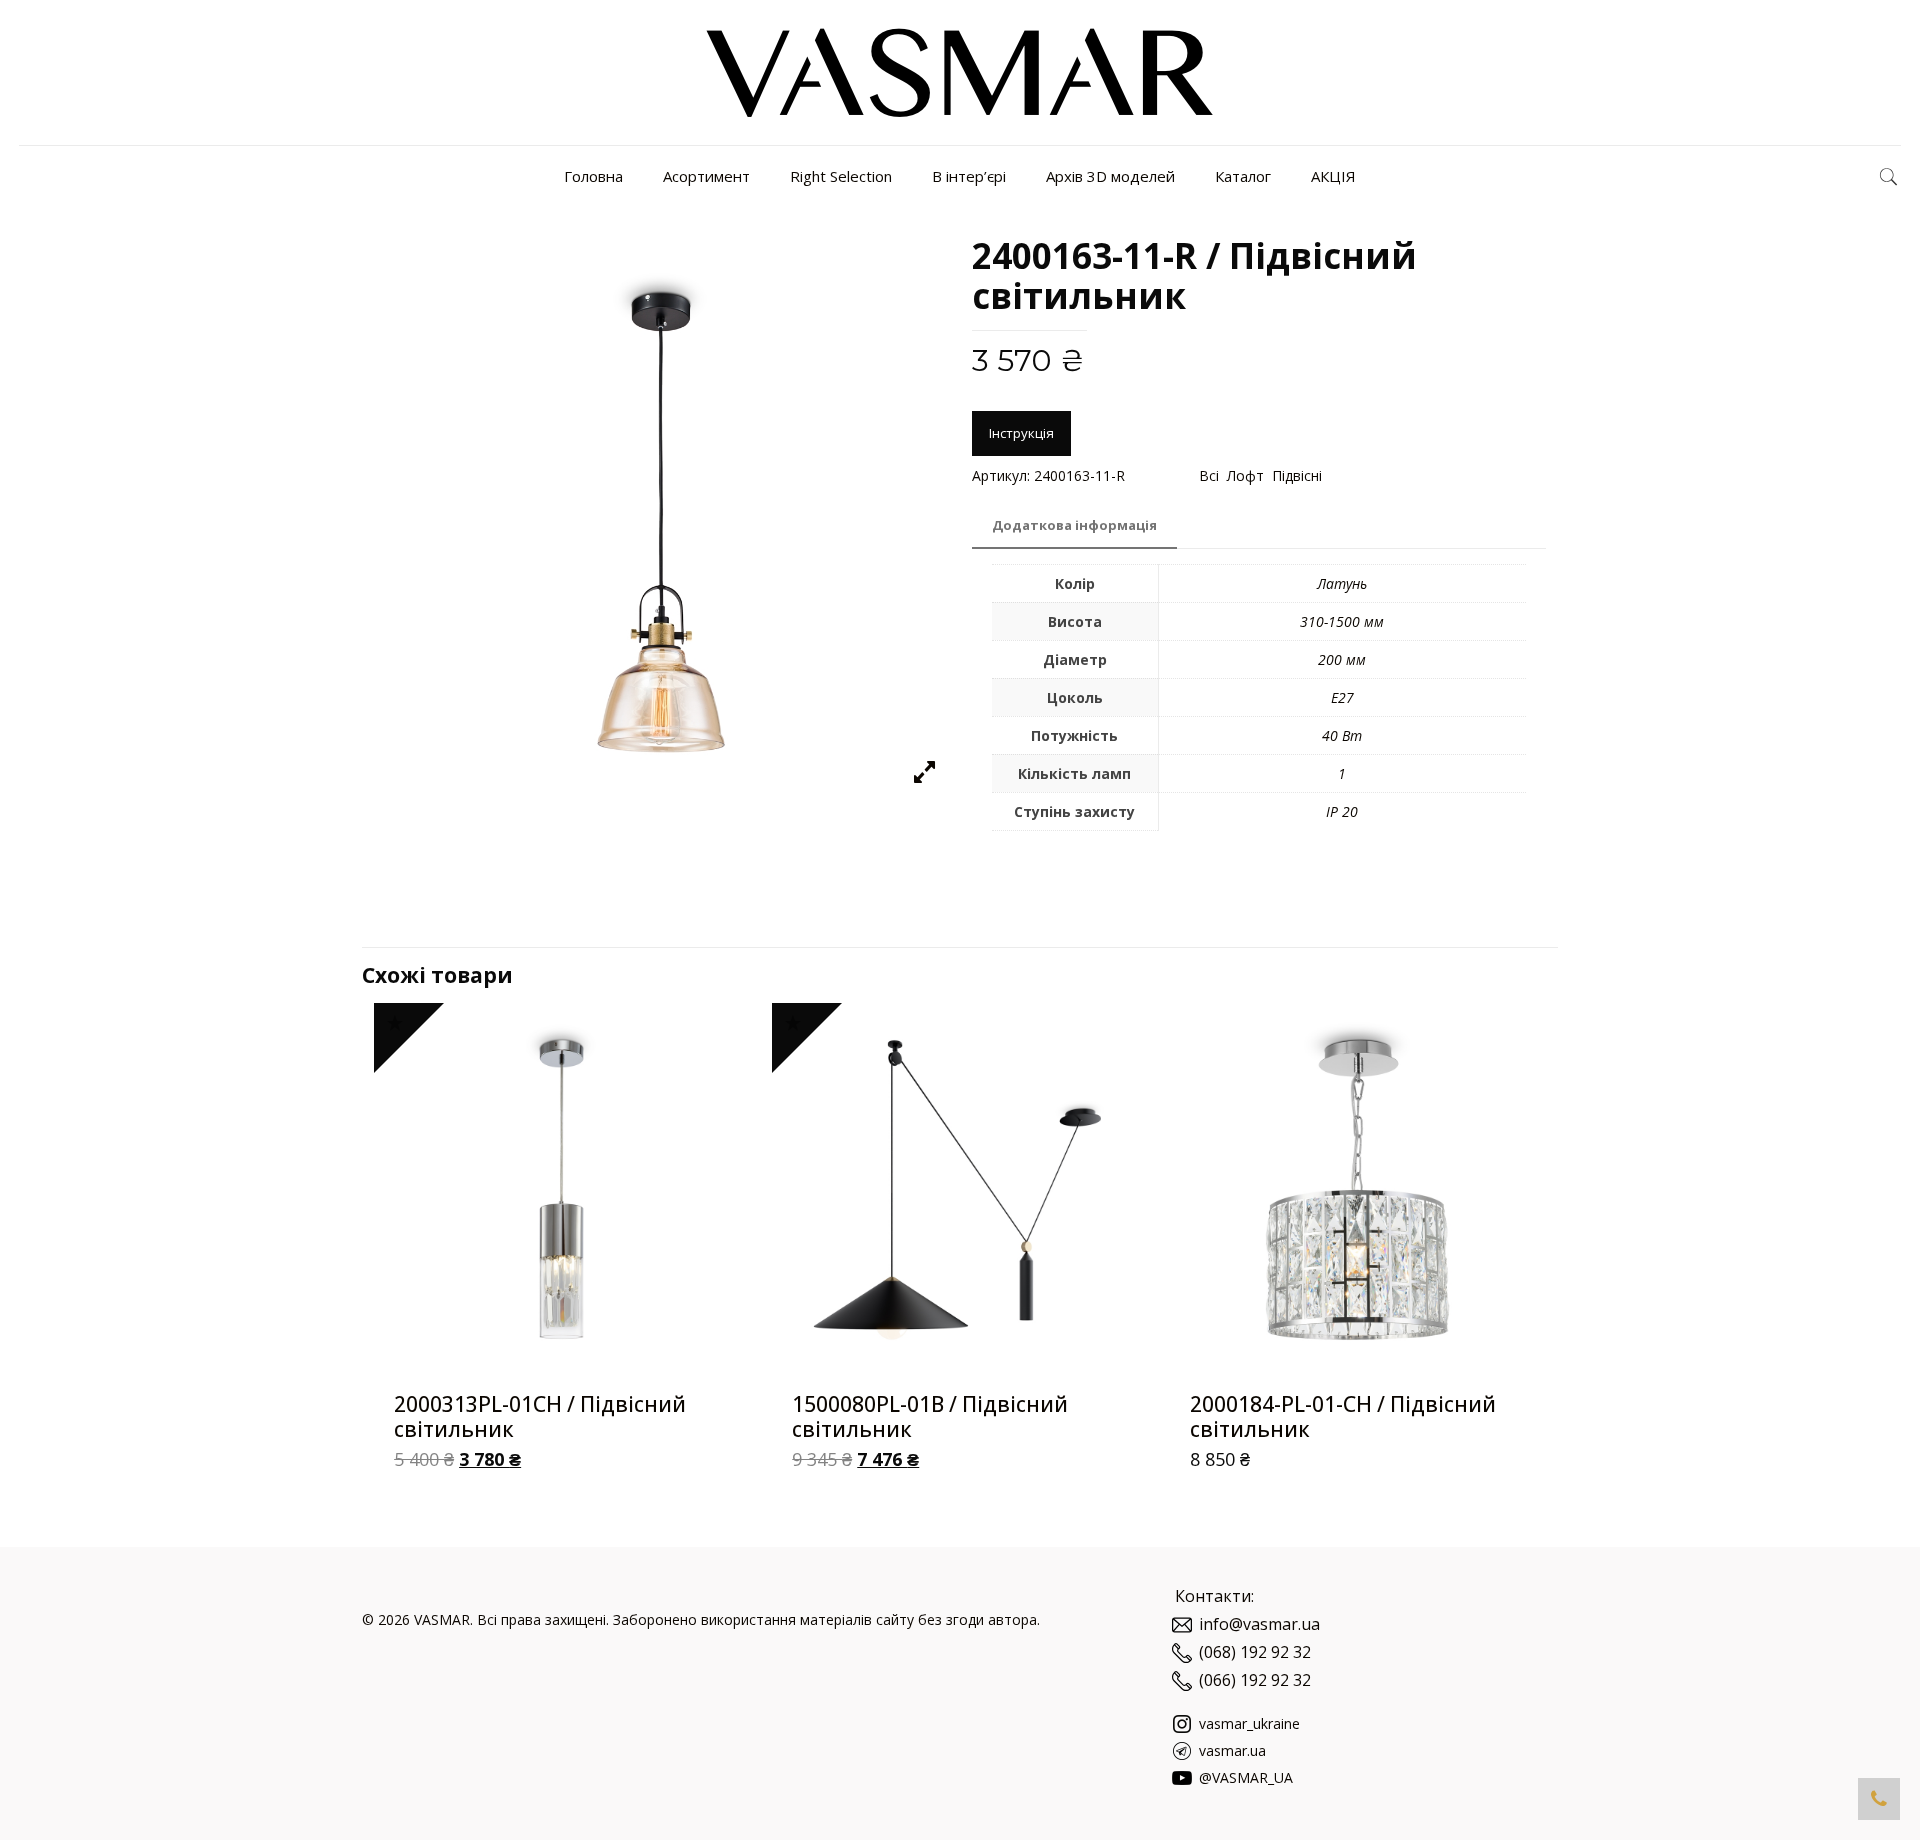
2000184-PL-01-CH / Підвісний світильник (1343, 1416)
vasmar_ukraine (1247, 1723)
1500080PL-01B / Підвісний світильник (930, 1416)
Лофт (1245, 475)
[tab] (1074, 525)
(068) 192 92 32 (1255, 1652)
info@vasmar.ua (1259, 1624)
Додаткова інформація (1074, 525)
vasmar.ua (1230, 1750)
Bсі (1209, 475)
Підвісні (1297, 475)
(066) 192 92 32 (1255, 1680)
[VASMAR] (959, 72)
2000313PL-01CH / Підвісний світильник (540, 1416)
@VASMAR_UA (1244, 1777)
